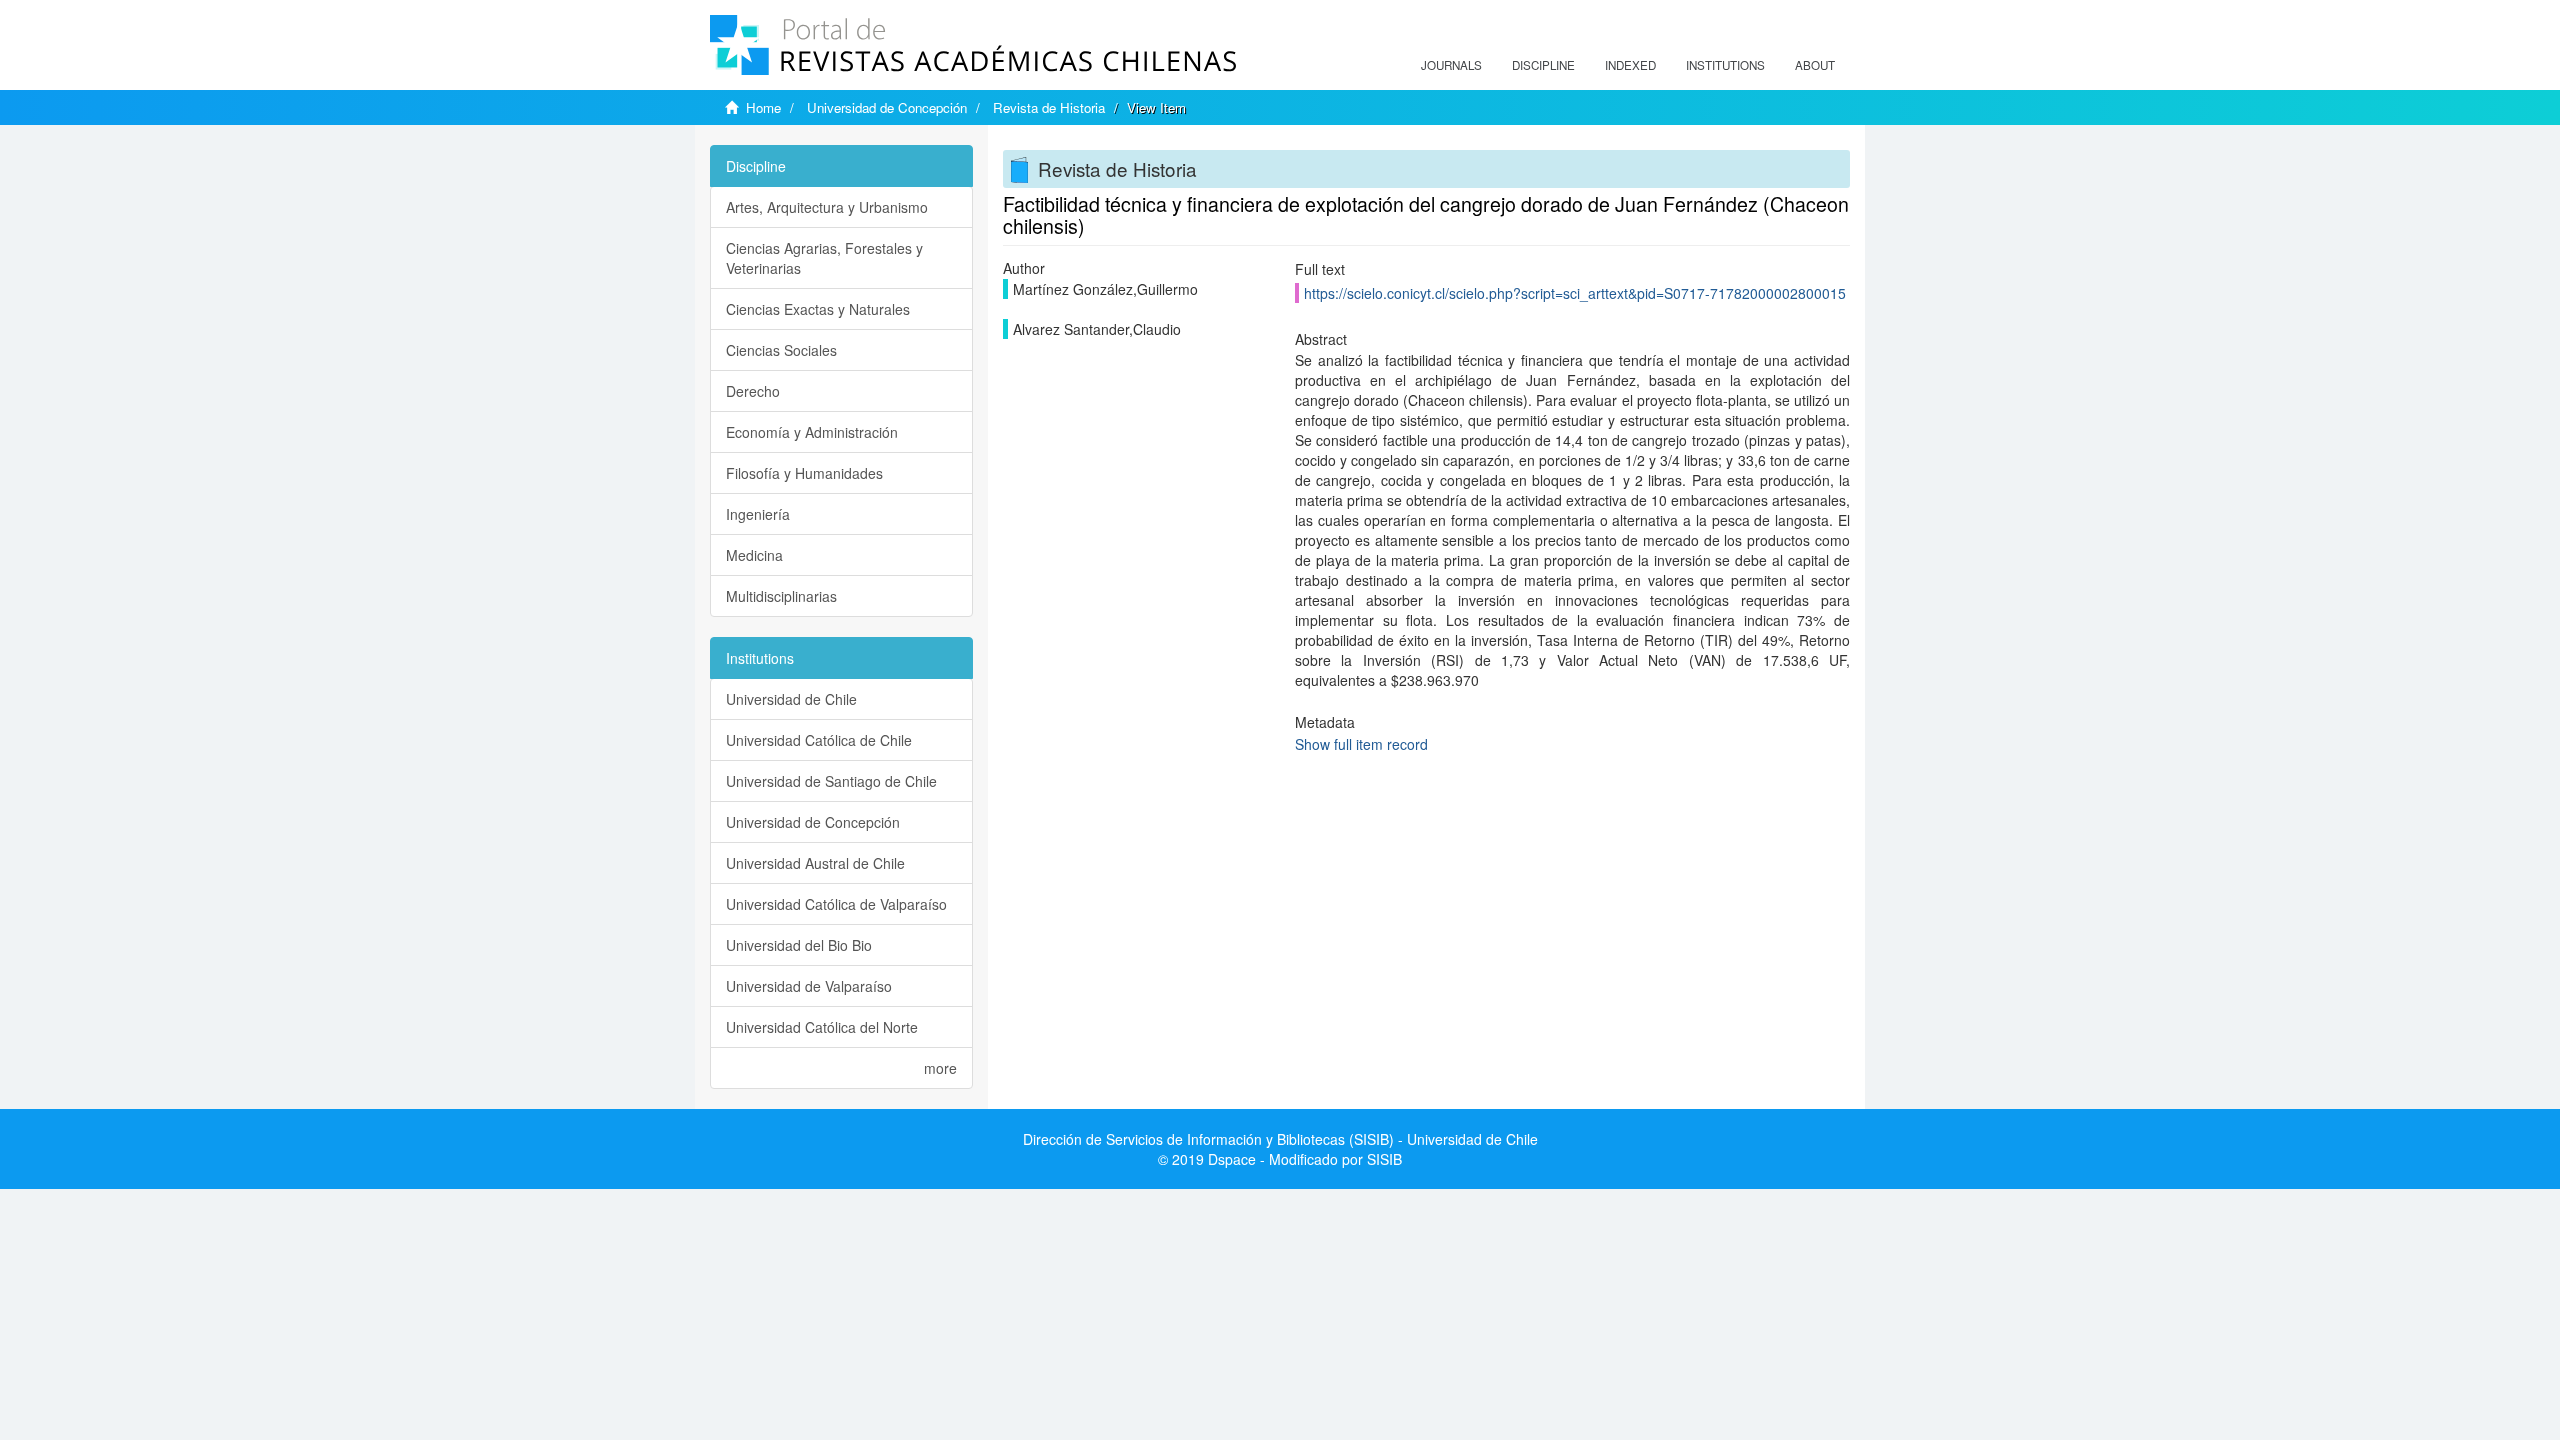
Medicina (754, 555)
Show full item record (1361, 744)
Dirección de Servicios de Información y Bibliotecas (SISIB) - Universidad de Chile (1280, 1139)
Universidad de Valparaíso (809, 986)
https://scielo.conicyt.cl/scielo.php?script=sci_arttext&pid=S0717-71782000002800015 (1575, 293)
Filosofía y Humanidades (804, 473)
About (1815, 65)
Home (763, 107)
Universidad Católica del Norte (822, 1027)
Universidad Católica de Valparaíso (836, 904)
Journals (1451, 65)
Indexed (1630, 65)
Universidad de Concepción (887, 107)
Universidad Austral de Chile (815, 863)
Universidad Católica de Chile (819, 740)
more (940, 1068)
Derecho (753, 391)
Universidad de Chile (791, 699)
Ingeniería (758, 514)
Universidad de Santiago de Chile (831, 781)
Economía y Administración (812, 432)
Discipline (1543, 65)
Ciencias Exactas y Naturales (818, 309)
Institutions (1725, 65)
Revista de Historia (1049, 107)
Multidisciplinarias (781, 596)
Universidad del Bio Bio (799, 945)
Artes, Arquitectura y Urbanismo (827, 207)
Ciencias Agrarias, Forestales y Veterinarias (824, 258)
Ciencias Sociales (781, 350)
